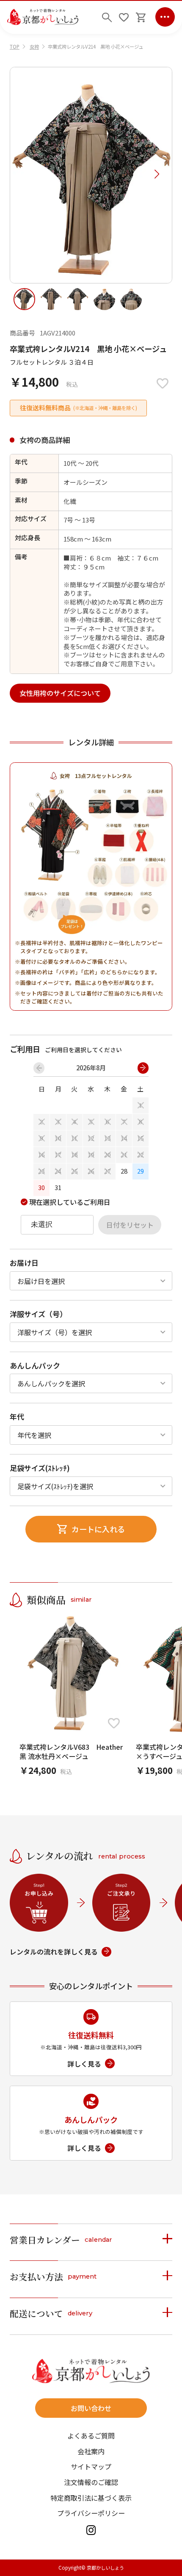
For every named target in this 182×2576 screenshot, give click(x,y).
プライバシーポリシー (91, 2513)
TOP (15, 47)
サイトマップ (91, 2466)
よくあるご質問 (91, 2436)
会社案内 (91, 2451)
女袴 (34, 47)
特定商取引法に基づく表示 (91, 2498)
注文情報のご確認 (91, 2482)
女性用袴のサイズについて (60, 693)
